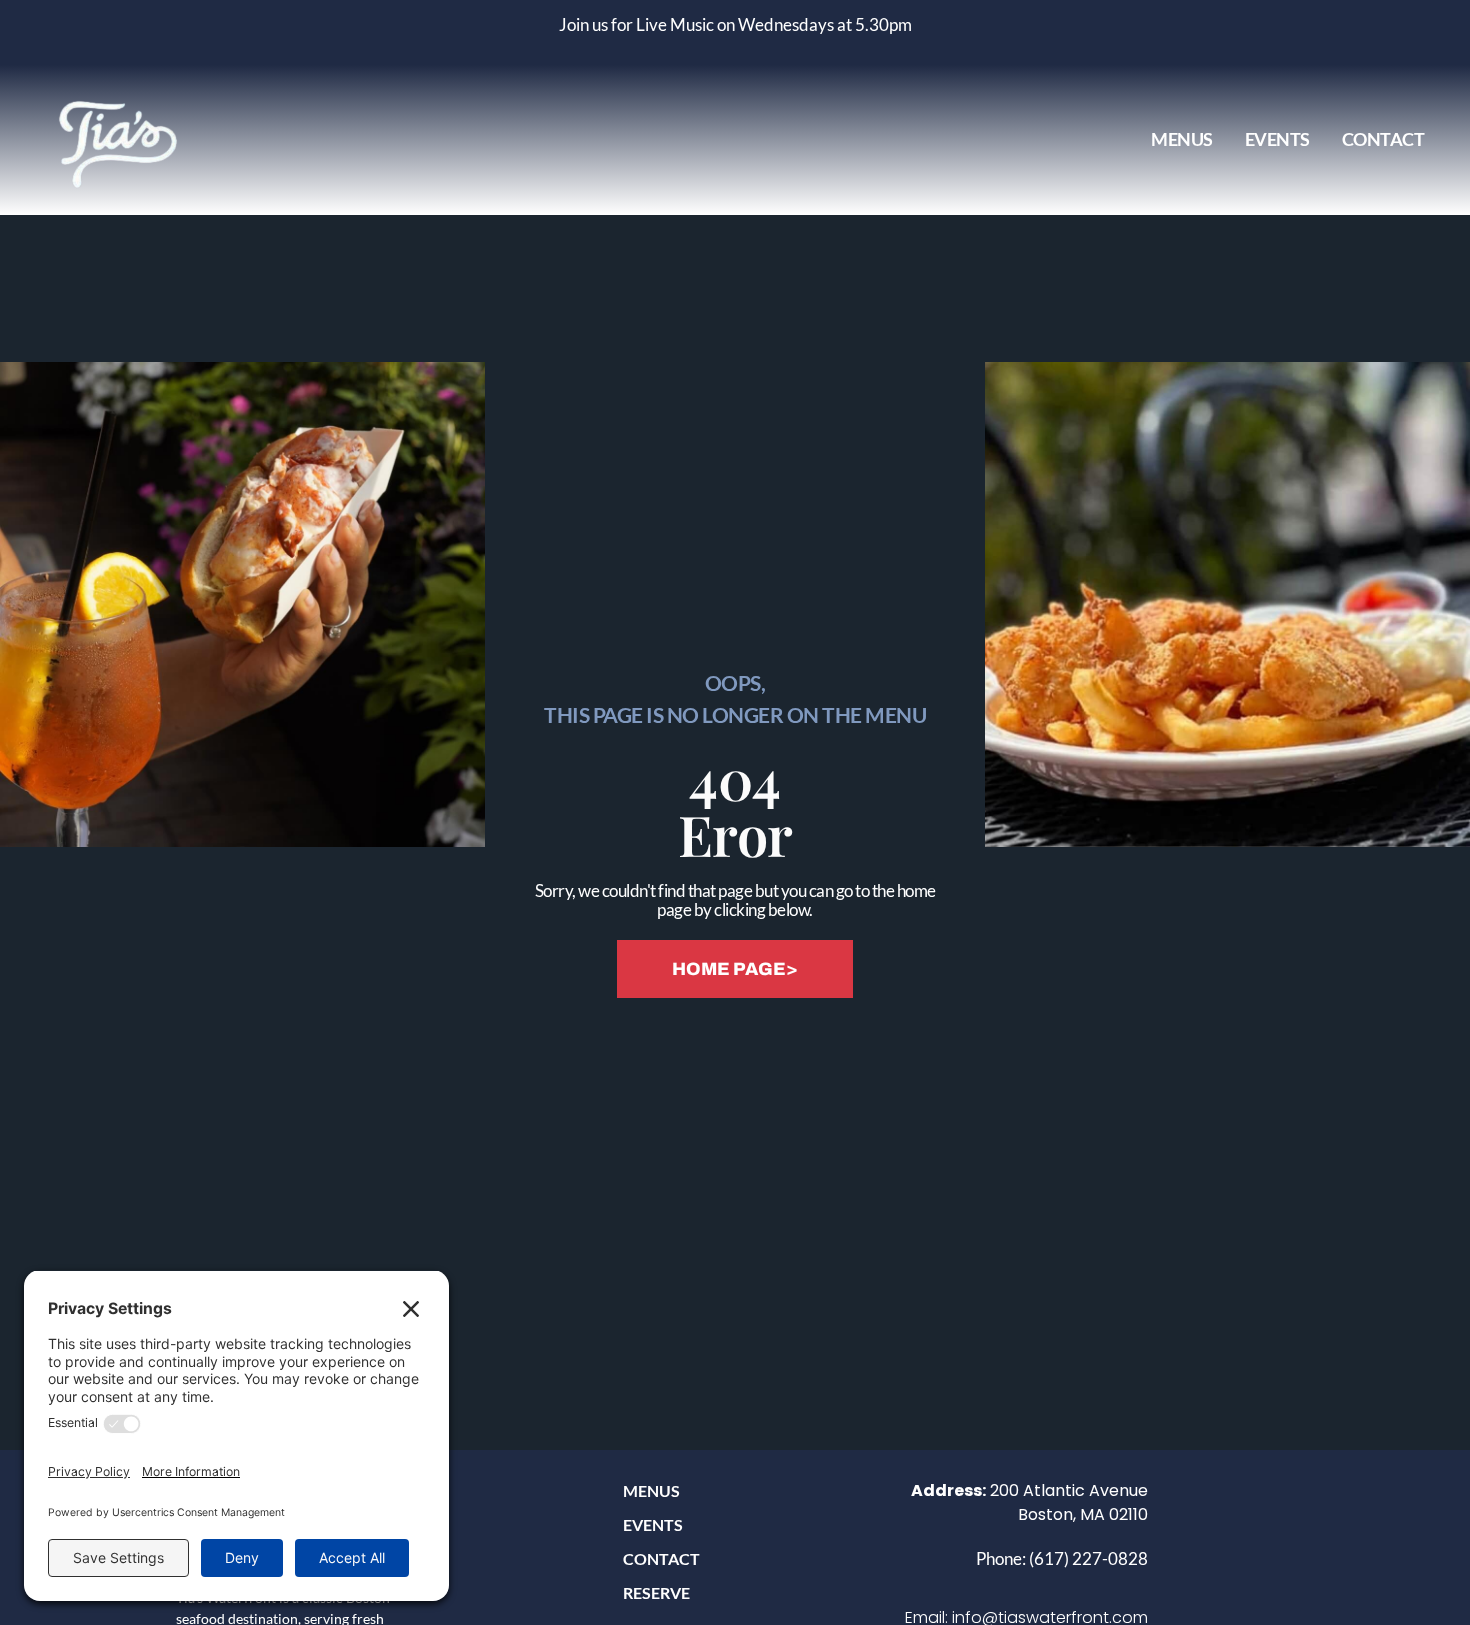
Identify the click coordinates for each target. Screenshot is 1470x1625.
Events (1277, 139)
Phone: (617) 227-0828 (1062, 1558)
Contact (1383, 139)
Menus (1182, 139)
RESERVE (656, 1592)
